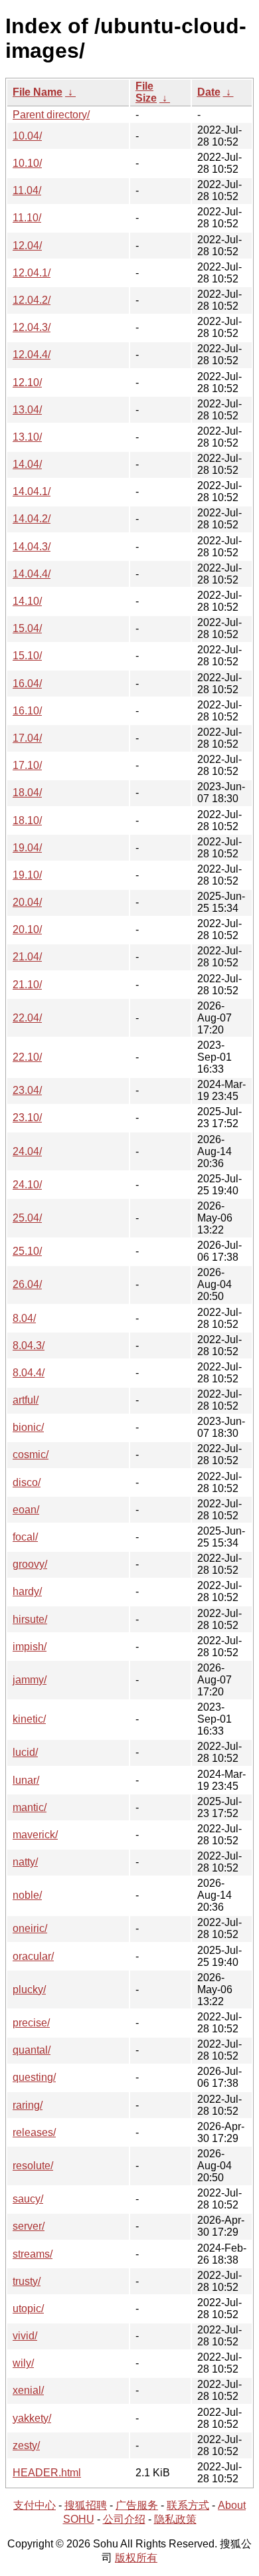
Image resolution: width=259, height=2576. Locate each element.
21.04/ (27, 957)
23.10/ (27, 1118)
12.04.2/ (32, 300)
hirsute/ (30, 1619)
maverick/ (35, 1835)
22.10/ (27, 1057)
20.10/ (27, 929)
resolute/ (33, 2166)
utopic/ (28, 2308)
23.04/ (27, 1090)
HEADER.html (47, 2473)
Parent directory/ (51, 115)
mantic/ (30, 1807)
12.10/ (27, 382)
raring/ (28, 2105)
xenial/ (28, 2390)
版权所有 (136, 2558)
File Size (146, 92)
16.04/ (27, 684)
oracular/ (33, 1956)
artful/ (26, 1400)
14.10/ (27, 601)
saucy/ (28, 2199)
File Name (38, 92)
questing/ (34, 2077)
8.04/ (24, 1318)
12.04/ (27, 246)
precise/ (31, 2023)
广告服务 (137, 2505)
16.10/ (27, 711)
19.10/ (27, 875)
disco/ (27, 1482)
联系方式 (188, 2505)
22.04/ (27, 1018)
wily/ (23, 2363)
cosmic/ (31, 1454)
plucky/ (29, 1989)
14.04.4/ (32, 574)
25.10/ (27, 1251)
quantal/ (32, 2050)
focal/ (25, 1537)
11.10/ (27, 218)
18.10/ (27, 820)
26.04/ (27, 1284)
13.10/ (27, 437)
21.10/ (27, 985)
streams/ (33, 2254)
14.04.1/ (32, 491)
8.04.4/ (29, 1373)
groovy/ (30, 1564)
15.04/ (27, 628)
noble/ (27, 1895)
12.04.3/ (32, 327)
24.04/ (27, 1151)
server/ (29, 2226)
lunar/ (26, 1780)
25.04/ (27, 1218)
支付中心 (35, 2505)
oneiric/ (30, 1928)
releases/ (34, 2132)
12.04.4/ (32, 355)
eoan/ (26, 1510)
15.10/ (27, 656)
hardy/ (27, 1591)
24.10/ (27, 1185)
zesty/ (26, 2445)
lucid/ (25, 1752)
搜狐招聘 (86, 2505)
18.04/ (27, 793)
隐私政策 (175, 2519)
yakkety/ (32, 2418)
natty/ (25, 1862)
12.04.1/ (32, 273)
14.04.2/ (32, 519)
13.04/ (27, 410)
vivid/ (25, 2336)
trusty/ (27, 2281)
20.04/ (27, 902)
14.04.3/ (32, 547)
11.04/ (27, 190)
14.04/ (27, 464)
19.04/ (27, 848)
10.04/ (27, 136)
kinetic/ (29, 1719)
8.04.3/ (29, 1345)
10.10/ (27, 163)
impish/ (30, 1647)
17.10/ (27, 765)
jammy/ (30, 1680)
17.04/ (27, 738)
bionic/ (28, 1427)
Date (209, 92)
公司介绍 (124, 2519)
